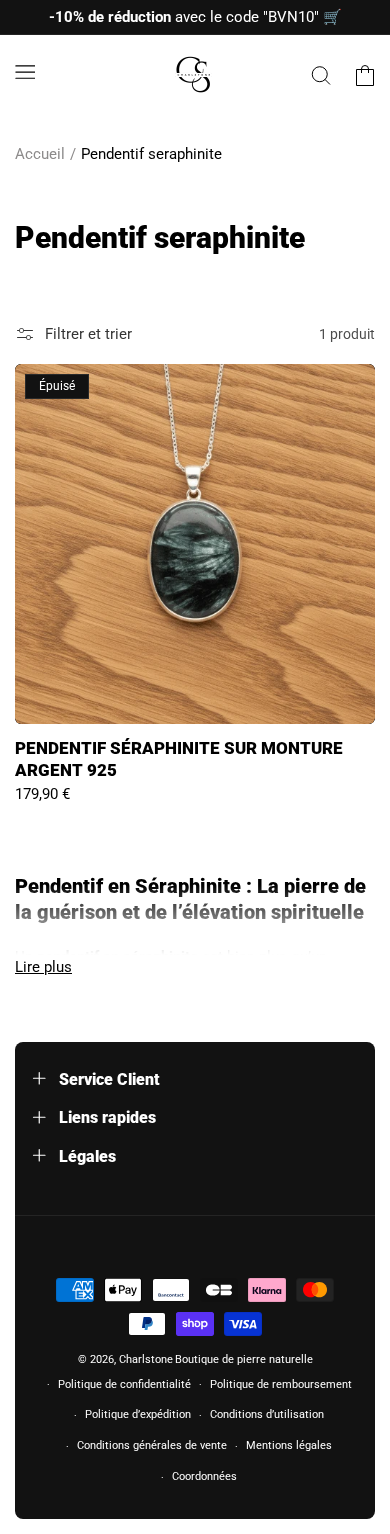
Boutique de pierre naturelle (244, 1359)
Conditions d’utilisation (267, 1414)
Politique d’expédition (138, 1414)
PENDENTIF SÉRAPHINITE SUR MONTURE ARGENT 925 (179, 759)
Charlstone (146, 1359)
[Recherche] (321, 75)
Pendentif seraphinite (151, 154)
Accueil (40, 154)
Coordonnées (204, 1476)
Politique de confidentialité (124, 1384)
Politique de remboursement (281, 1384)
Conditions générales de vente (152, 1445)
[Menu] (25, 72)
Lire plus (43, 967)
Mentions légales (289, 1445)
